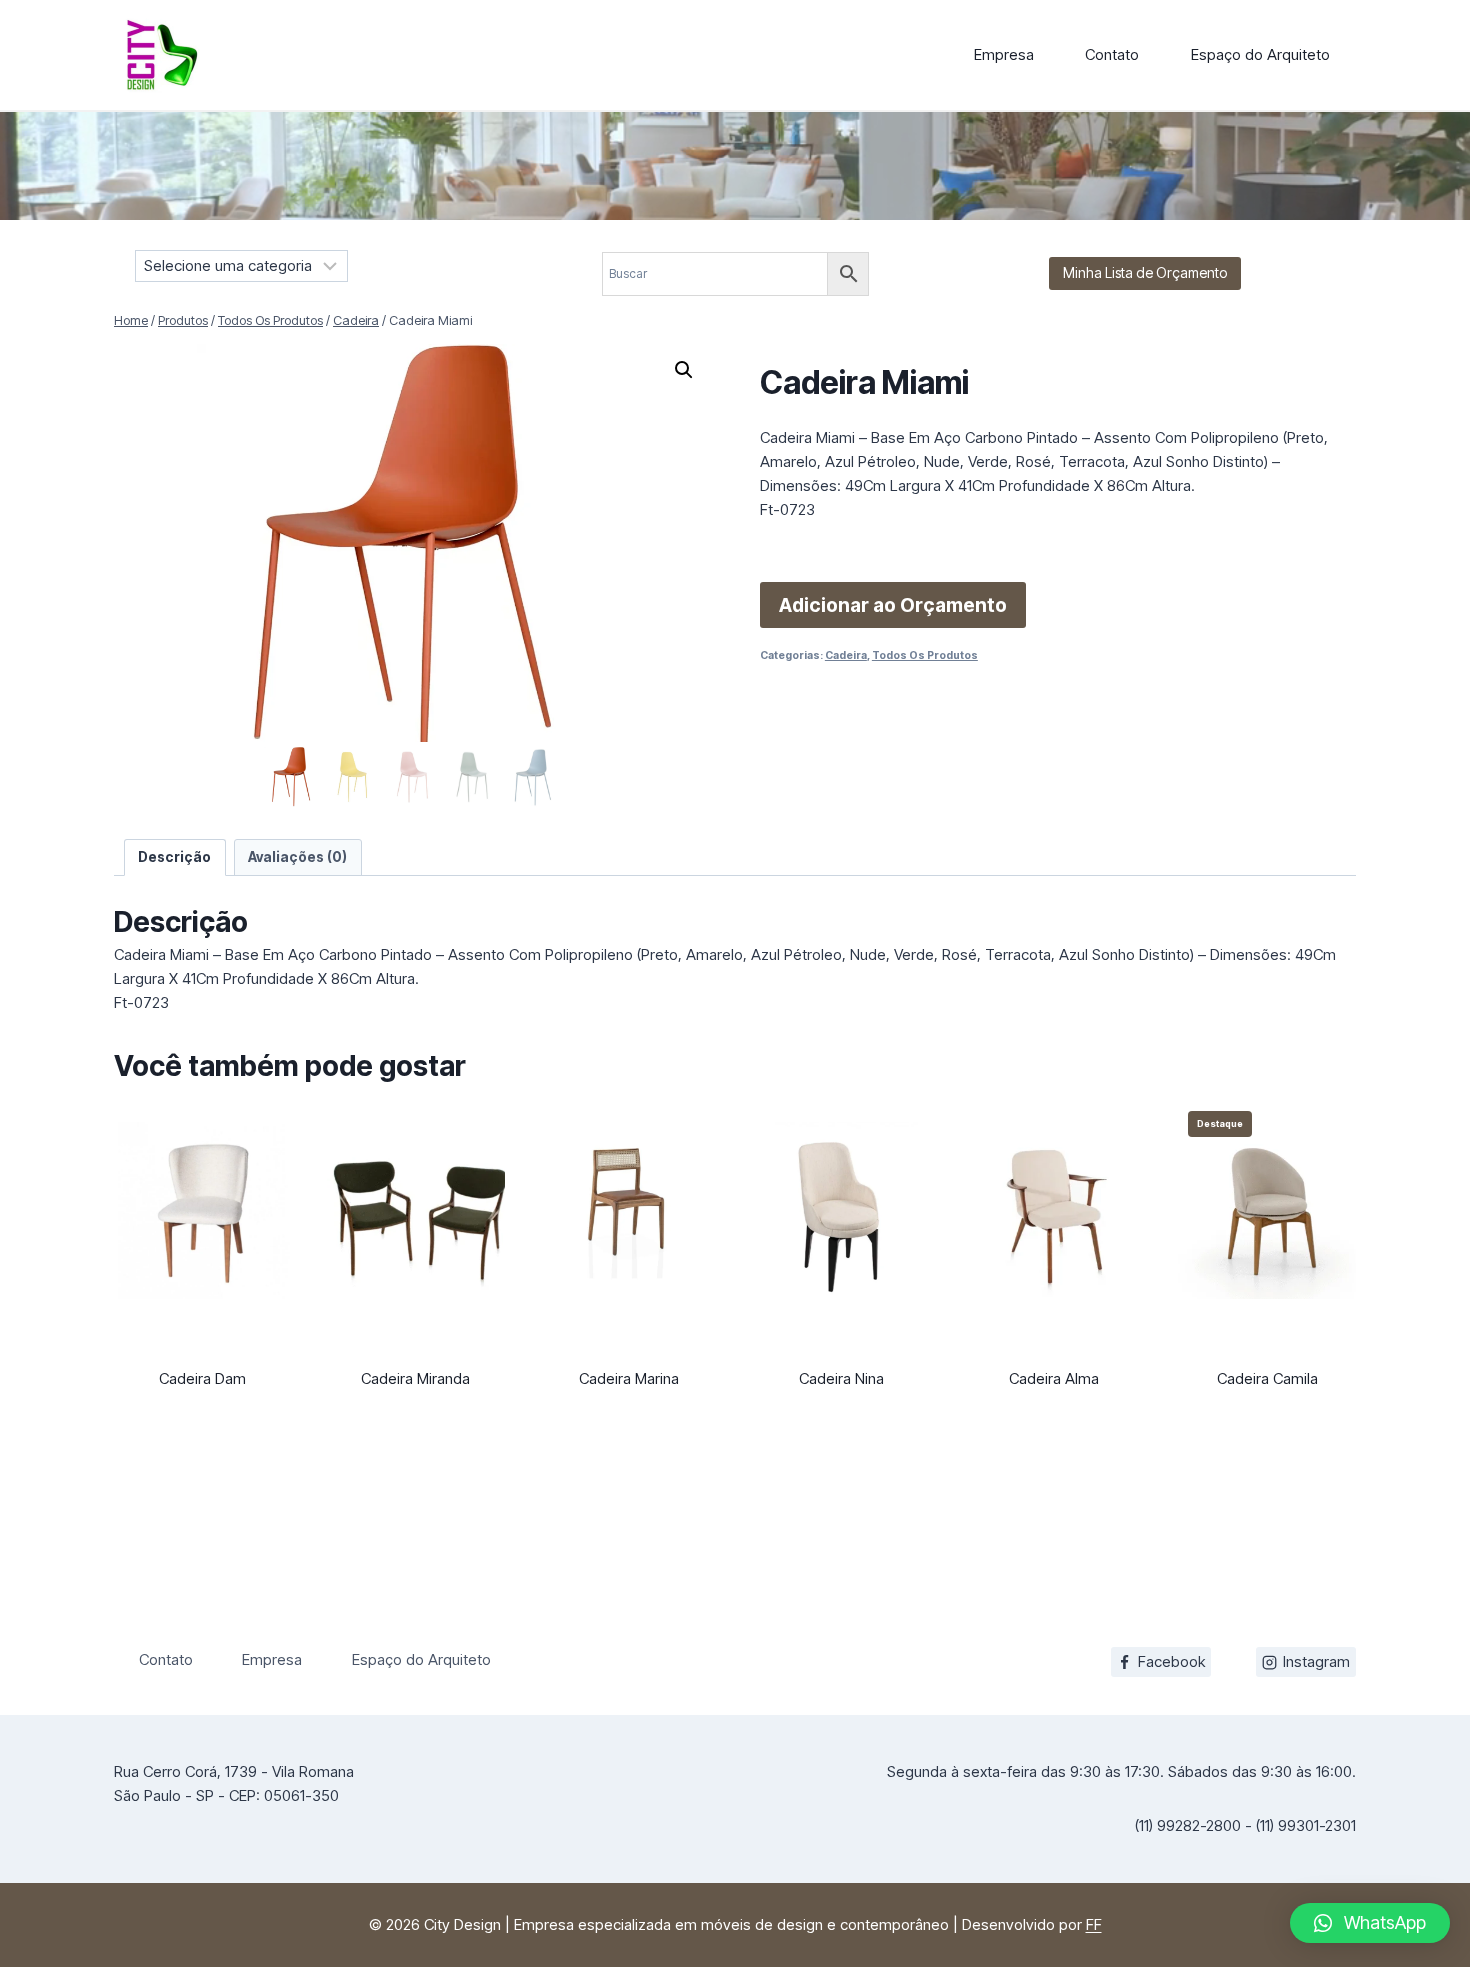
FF (1094, 1924)
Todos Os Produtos (925, 655)
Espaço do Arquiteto (1260, 54)
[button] (684, 370)
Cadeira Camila (1267, 1378)
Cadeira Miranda (415, 1378)
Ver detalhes (203, 1422)
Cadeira (846, 655)
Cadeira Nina (841, 1378)
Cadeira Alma (1054, 1378)
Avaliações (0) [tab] (297, 857)
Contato (1112, 54)
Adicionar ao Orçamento (893, 605)
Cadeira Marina (629, 1378)
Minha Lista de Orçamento (1145, 272)
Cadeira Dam (202, 1378)
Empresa (1004, 54)
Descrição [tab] (174, 857)
